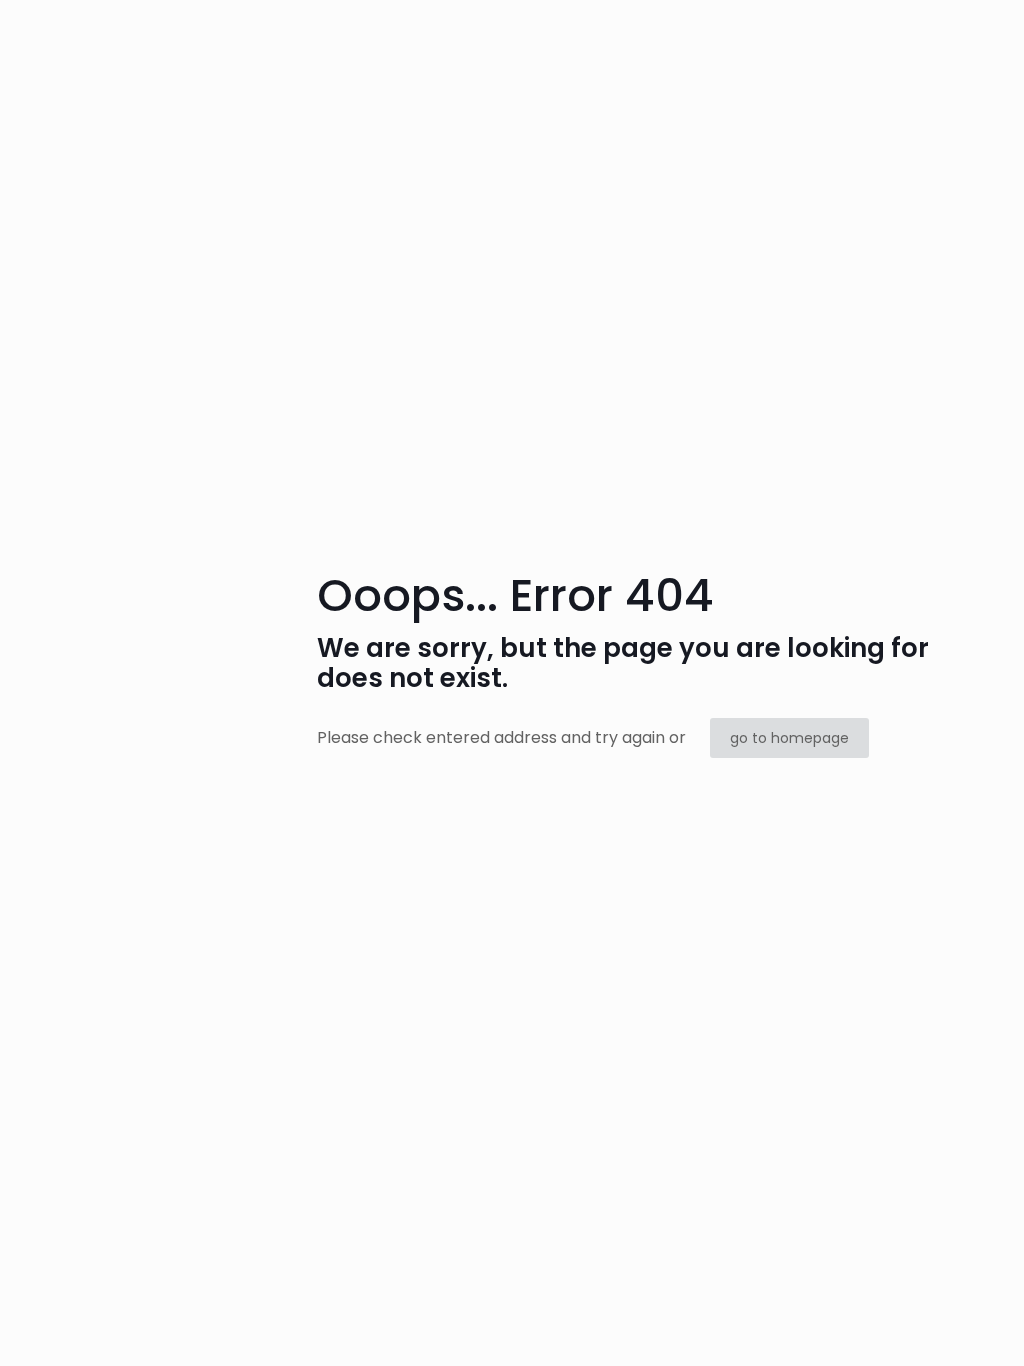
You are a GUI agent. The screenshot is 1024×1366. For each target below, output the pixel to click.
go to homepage (789, 738)
